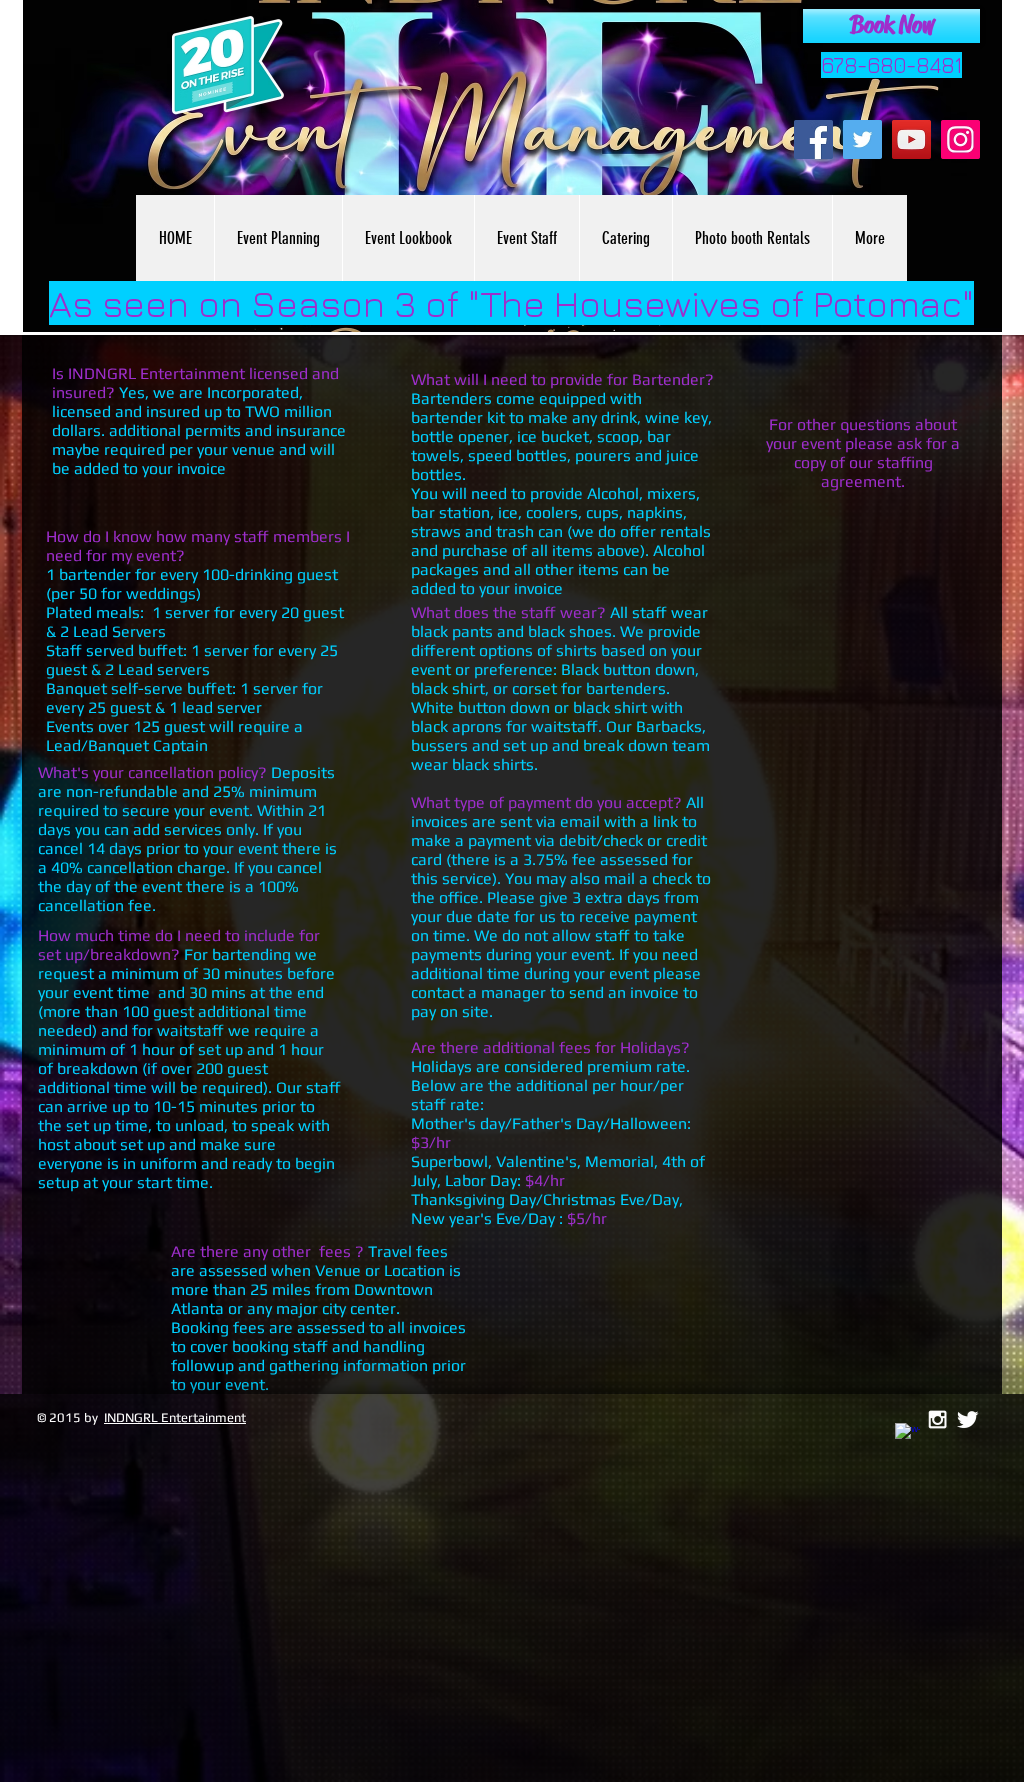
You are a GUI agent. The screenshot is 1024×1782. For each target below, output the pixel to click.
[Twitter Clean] (967, 1419)
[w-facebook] (907, 1435)
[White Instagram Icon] (937, 1419)
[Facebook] (813, 139)
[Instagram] (960, 139)
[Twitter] (862, 139)
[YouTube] (911, 139)
